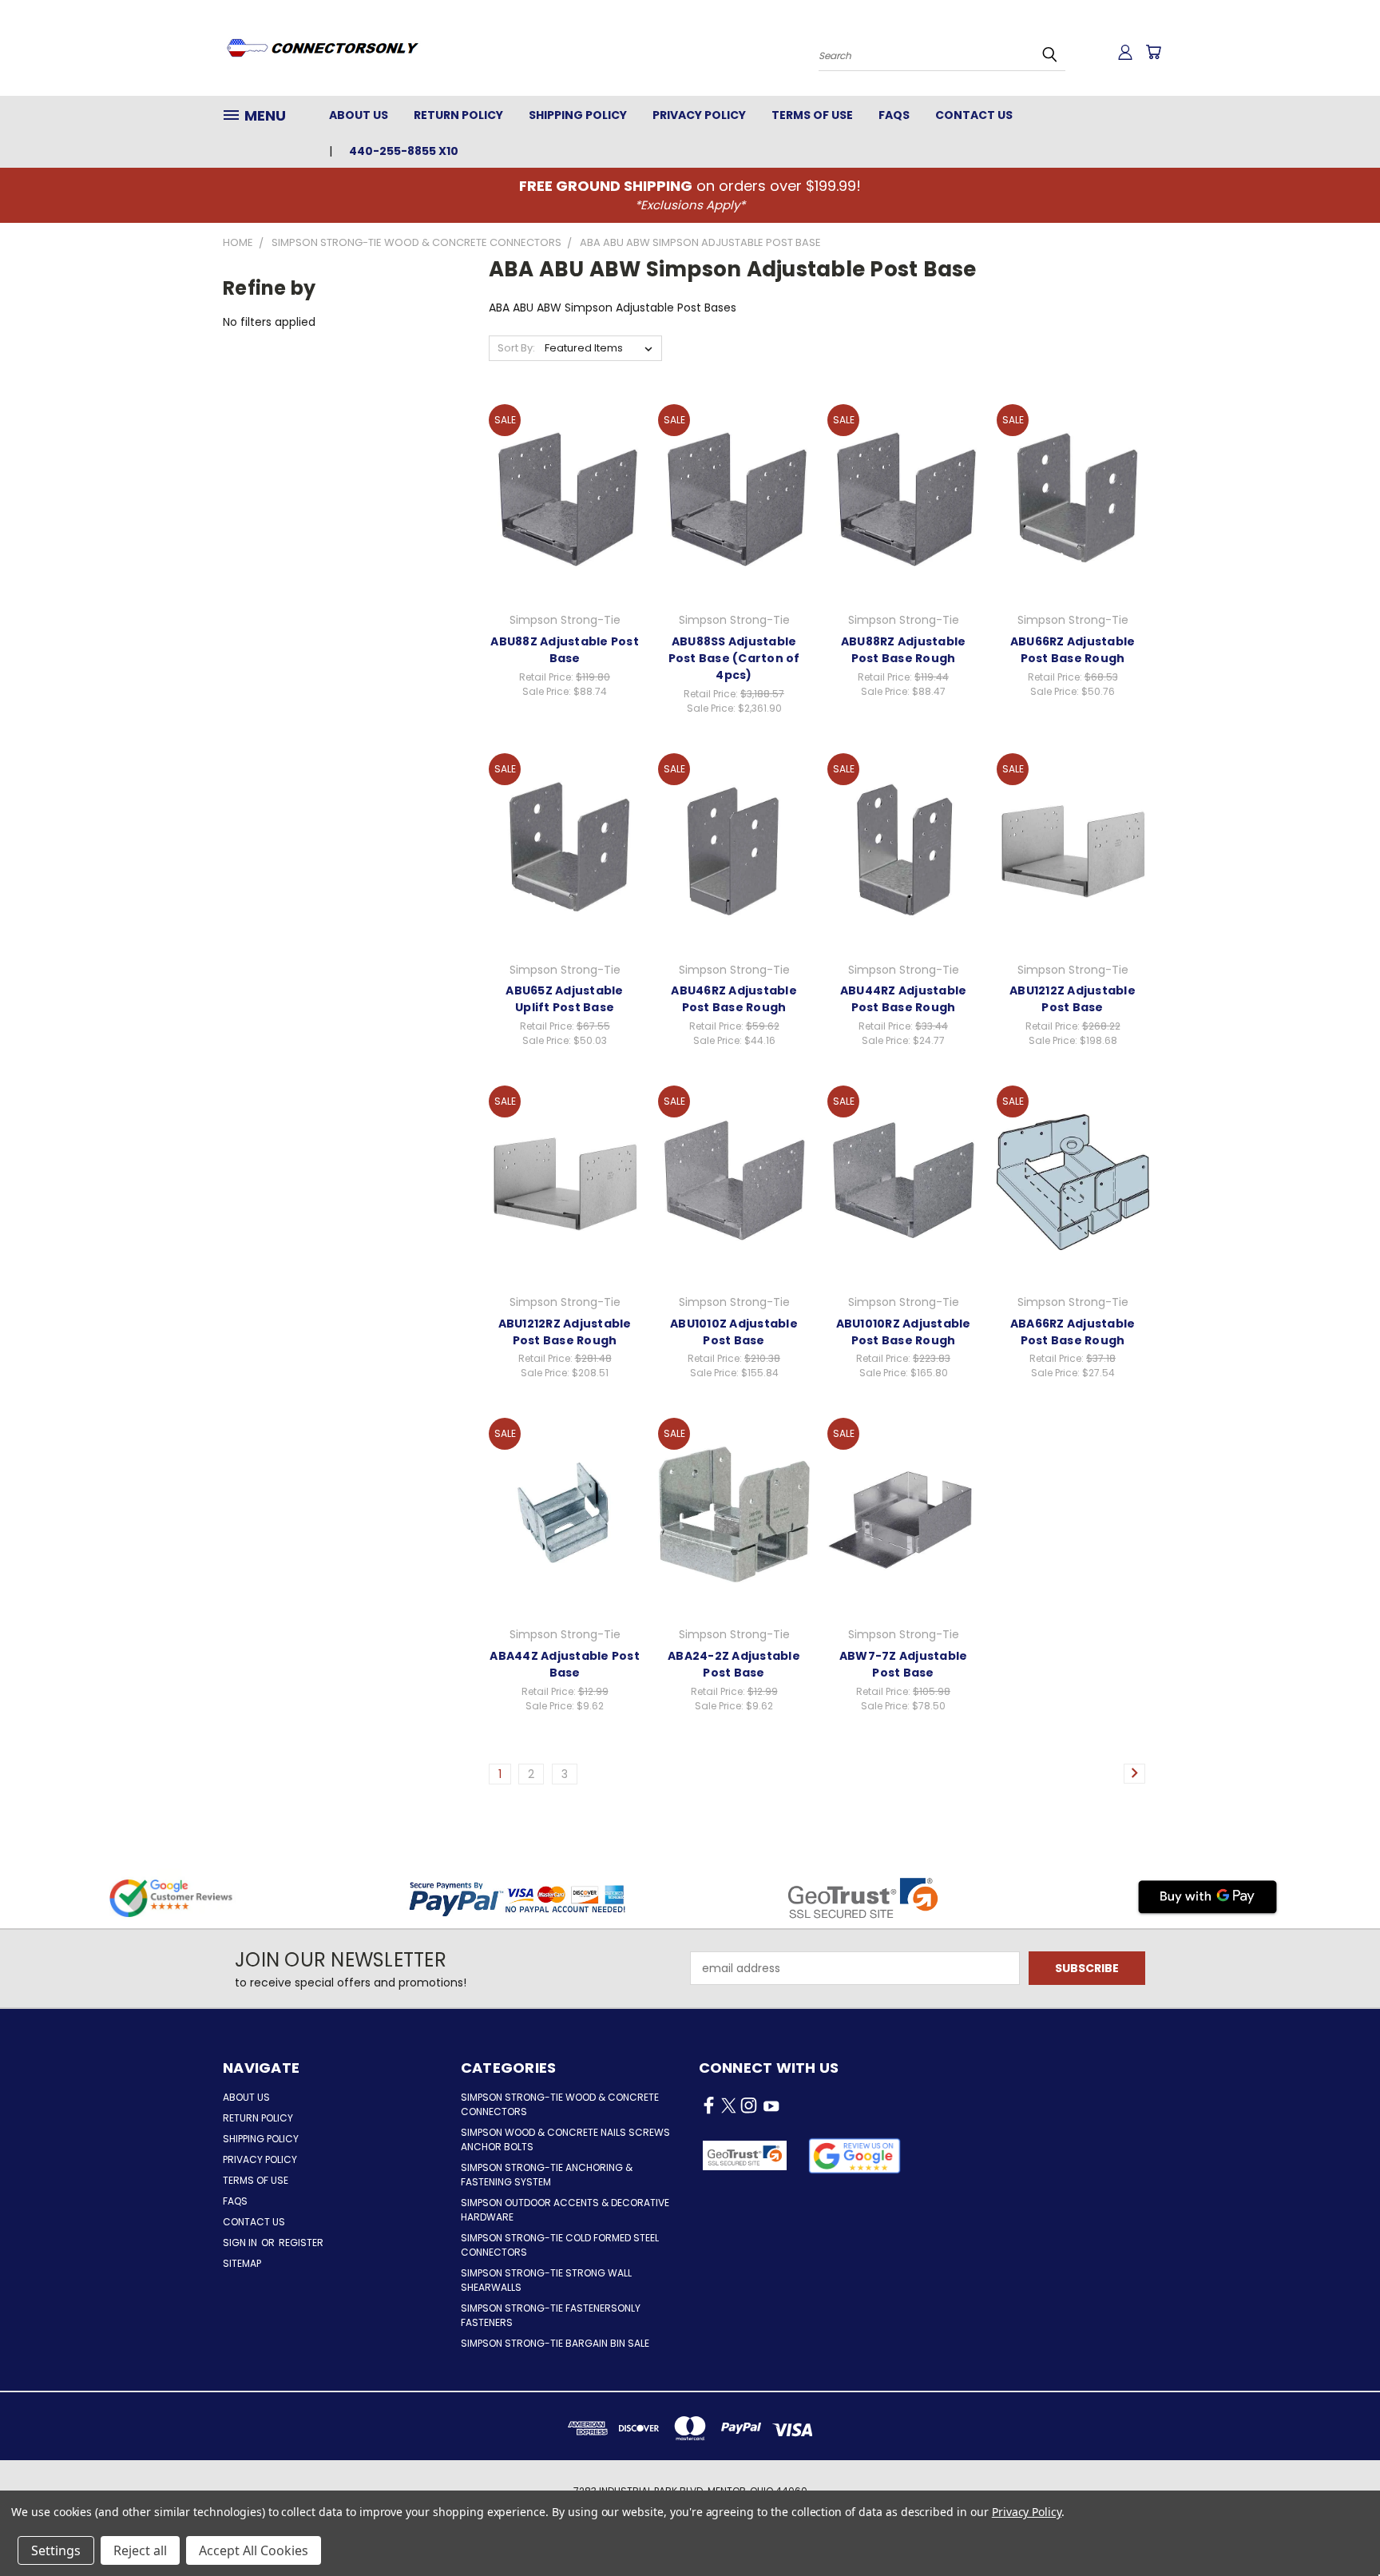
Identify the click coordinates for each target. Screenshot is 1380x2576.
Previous (1338, 2526)
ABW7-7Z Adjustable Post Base (904, 1664)
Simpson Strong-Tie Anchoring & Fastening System (547, 2175)
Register (301, 2243)
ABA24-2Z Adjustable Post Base (734, 1664)
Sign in (241, 2243)
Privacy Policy (699, 115)
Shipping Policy (578, 115)
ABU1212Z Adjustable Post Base (1073, 999)
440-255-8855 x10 (404, 151)
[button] (855, 2156)
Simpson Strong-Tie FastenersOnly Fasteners (551, 2315)
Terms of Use (812, 115)
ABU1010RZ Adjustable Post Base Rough (904, 1332)
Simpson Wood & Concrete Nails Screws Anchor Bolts (565, 2139)
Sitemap (242, 2263)
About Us (359, 115)
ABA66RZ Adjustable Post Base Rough (1073, 1332)
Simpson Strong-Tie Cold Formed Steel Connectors (560, 2245)
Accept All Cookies (254, 2550)
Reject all (140, 2550)
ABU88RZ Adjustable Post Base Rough (904, 650)
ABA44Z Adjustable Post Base (565, 1664)
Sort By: (516, 348)
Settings (56, 2550)
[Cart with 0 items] (1153, 52)
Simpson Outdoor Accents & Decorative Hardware (565, 2210)
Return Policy (458, 115)
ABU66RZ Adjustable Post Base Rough (1073, 650)
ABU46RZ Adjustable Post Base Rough (734, 999)
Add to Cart (565, 513)
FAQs (894, 115)
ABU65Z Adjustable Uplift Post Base (564, 999)
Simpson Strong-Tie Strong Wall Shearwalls (546, 2280)
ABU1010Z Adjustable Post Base (734, 1332)
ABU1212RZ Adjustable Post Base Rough (565, 1332)
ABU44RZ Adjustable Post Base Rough (904, 999)
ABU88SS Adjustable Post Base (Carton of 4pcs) (734, 658)
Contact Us (974, 115)
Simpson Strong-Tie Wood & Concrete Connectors (560, 2104)
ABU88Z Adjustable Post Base (565, 650)
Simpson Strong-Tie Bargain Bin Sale (555, 2343)
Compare (559, 484)
